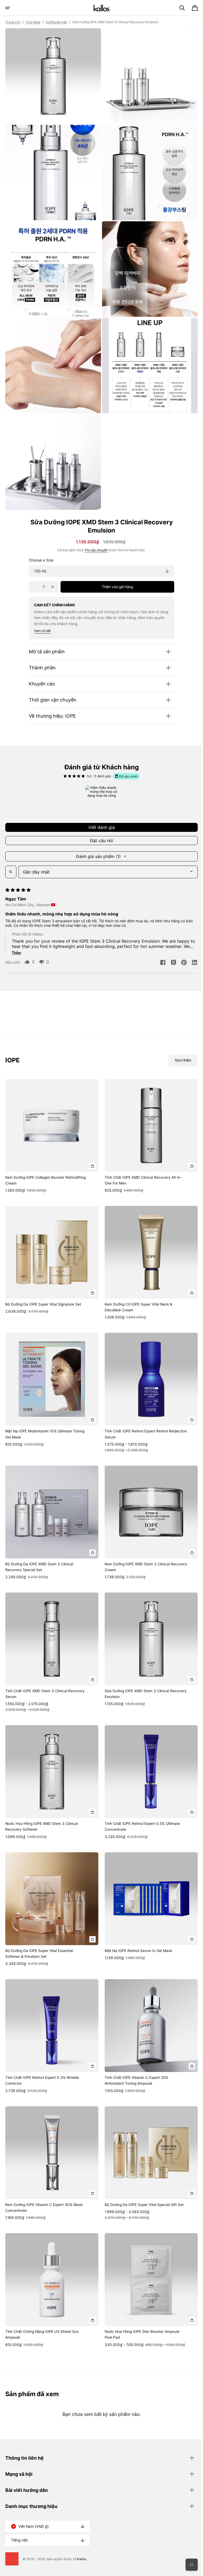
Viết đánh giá (100, 817)
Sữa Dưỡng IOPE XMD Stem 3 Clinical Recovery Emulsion (135, 1674)
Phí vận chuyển (94, 540)
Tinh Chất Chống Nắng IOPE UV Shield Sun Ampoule (42, 2305)
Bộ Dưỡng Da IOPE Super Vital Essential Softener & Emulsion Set (39, 1930)
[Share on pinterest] (180, 953)
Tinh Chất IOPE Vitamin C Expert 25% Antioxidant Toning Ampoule (135, 2055)
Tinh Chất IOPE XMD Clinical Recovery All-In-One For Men (141, 1168)
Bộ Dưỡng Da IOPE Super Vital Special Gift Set (142, 2177)
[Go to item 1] (100, 792)
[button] (8, 8)
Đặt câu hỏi (100, 831)
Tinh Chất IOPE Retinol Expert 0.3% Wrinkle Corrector (42, 2055)
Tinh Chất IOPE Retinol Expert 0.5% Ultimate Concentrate (140, 1805)
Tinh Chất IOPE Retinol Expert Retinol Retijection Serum (134, 1418)
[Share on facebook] (159, 953)
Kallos (82, 2559)
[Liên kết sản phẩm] (51, 1125)
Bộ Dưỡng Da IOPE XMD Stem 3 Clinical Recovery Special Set (39, 1549)
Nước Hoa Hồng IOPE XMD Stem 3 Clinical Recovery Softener (41, 1805)
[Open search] (11, 862)
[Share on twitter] (169, 953)
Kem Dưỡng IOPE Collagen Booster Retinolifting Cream (45, 1168)
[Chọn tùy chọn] (91, 1154)
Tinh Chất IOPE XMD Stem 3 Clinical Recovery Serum (45, 1674)
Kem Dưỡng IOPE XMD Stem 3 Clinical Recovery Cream (135, 1549)
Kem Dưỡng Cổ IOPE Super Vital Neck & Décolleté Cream (137, 1293)
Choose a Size (39, 550)
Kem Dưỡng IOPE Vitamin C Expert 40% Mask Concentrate (44, 2180)
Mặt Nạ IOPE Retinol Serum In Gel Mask (137, 1927)
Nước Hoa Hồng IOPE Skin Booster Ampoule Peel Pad (140, 2305)
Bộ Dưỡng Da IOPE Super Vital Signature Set (43, 1291)
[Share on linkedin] (191, 953)
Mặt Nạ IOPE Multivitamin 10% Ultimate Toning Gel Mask (45, 1418)
